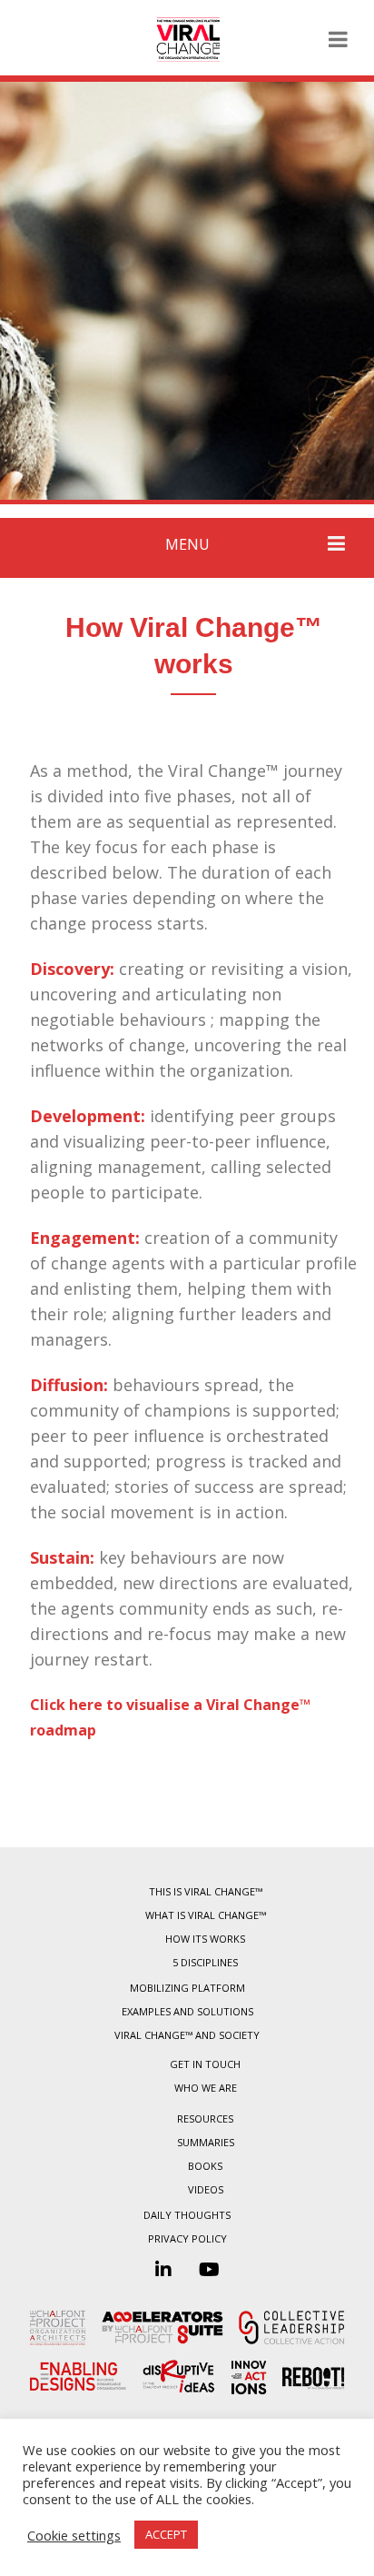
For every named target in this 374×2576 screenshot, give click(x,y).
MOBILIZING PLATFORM (187, 1988)
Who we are (206, 2088)
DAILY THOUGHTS (187, 2215)
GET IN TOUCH (205, 2064)
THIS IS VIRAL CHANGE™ (206, 1891)
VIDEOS (206, 2189)
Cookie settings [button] (74, 2535)
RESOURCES (205, 2118)
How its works (205, 1939)
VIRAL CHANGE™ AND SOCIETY (187, 2035)
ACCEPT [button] (166, 2534)
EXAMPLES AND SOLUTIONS (187, 2011)
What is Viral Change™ (206, 1915)
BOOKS (205, 2166)
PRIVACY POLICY (187, 2238)
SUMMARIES (206, 2142)
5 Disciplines (205, 1962)
